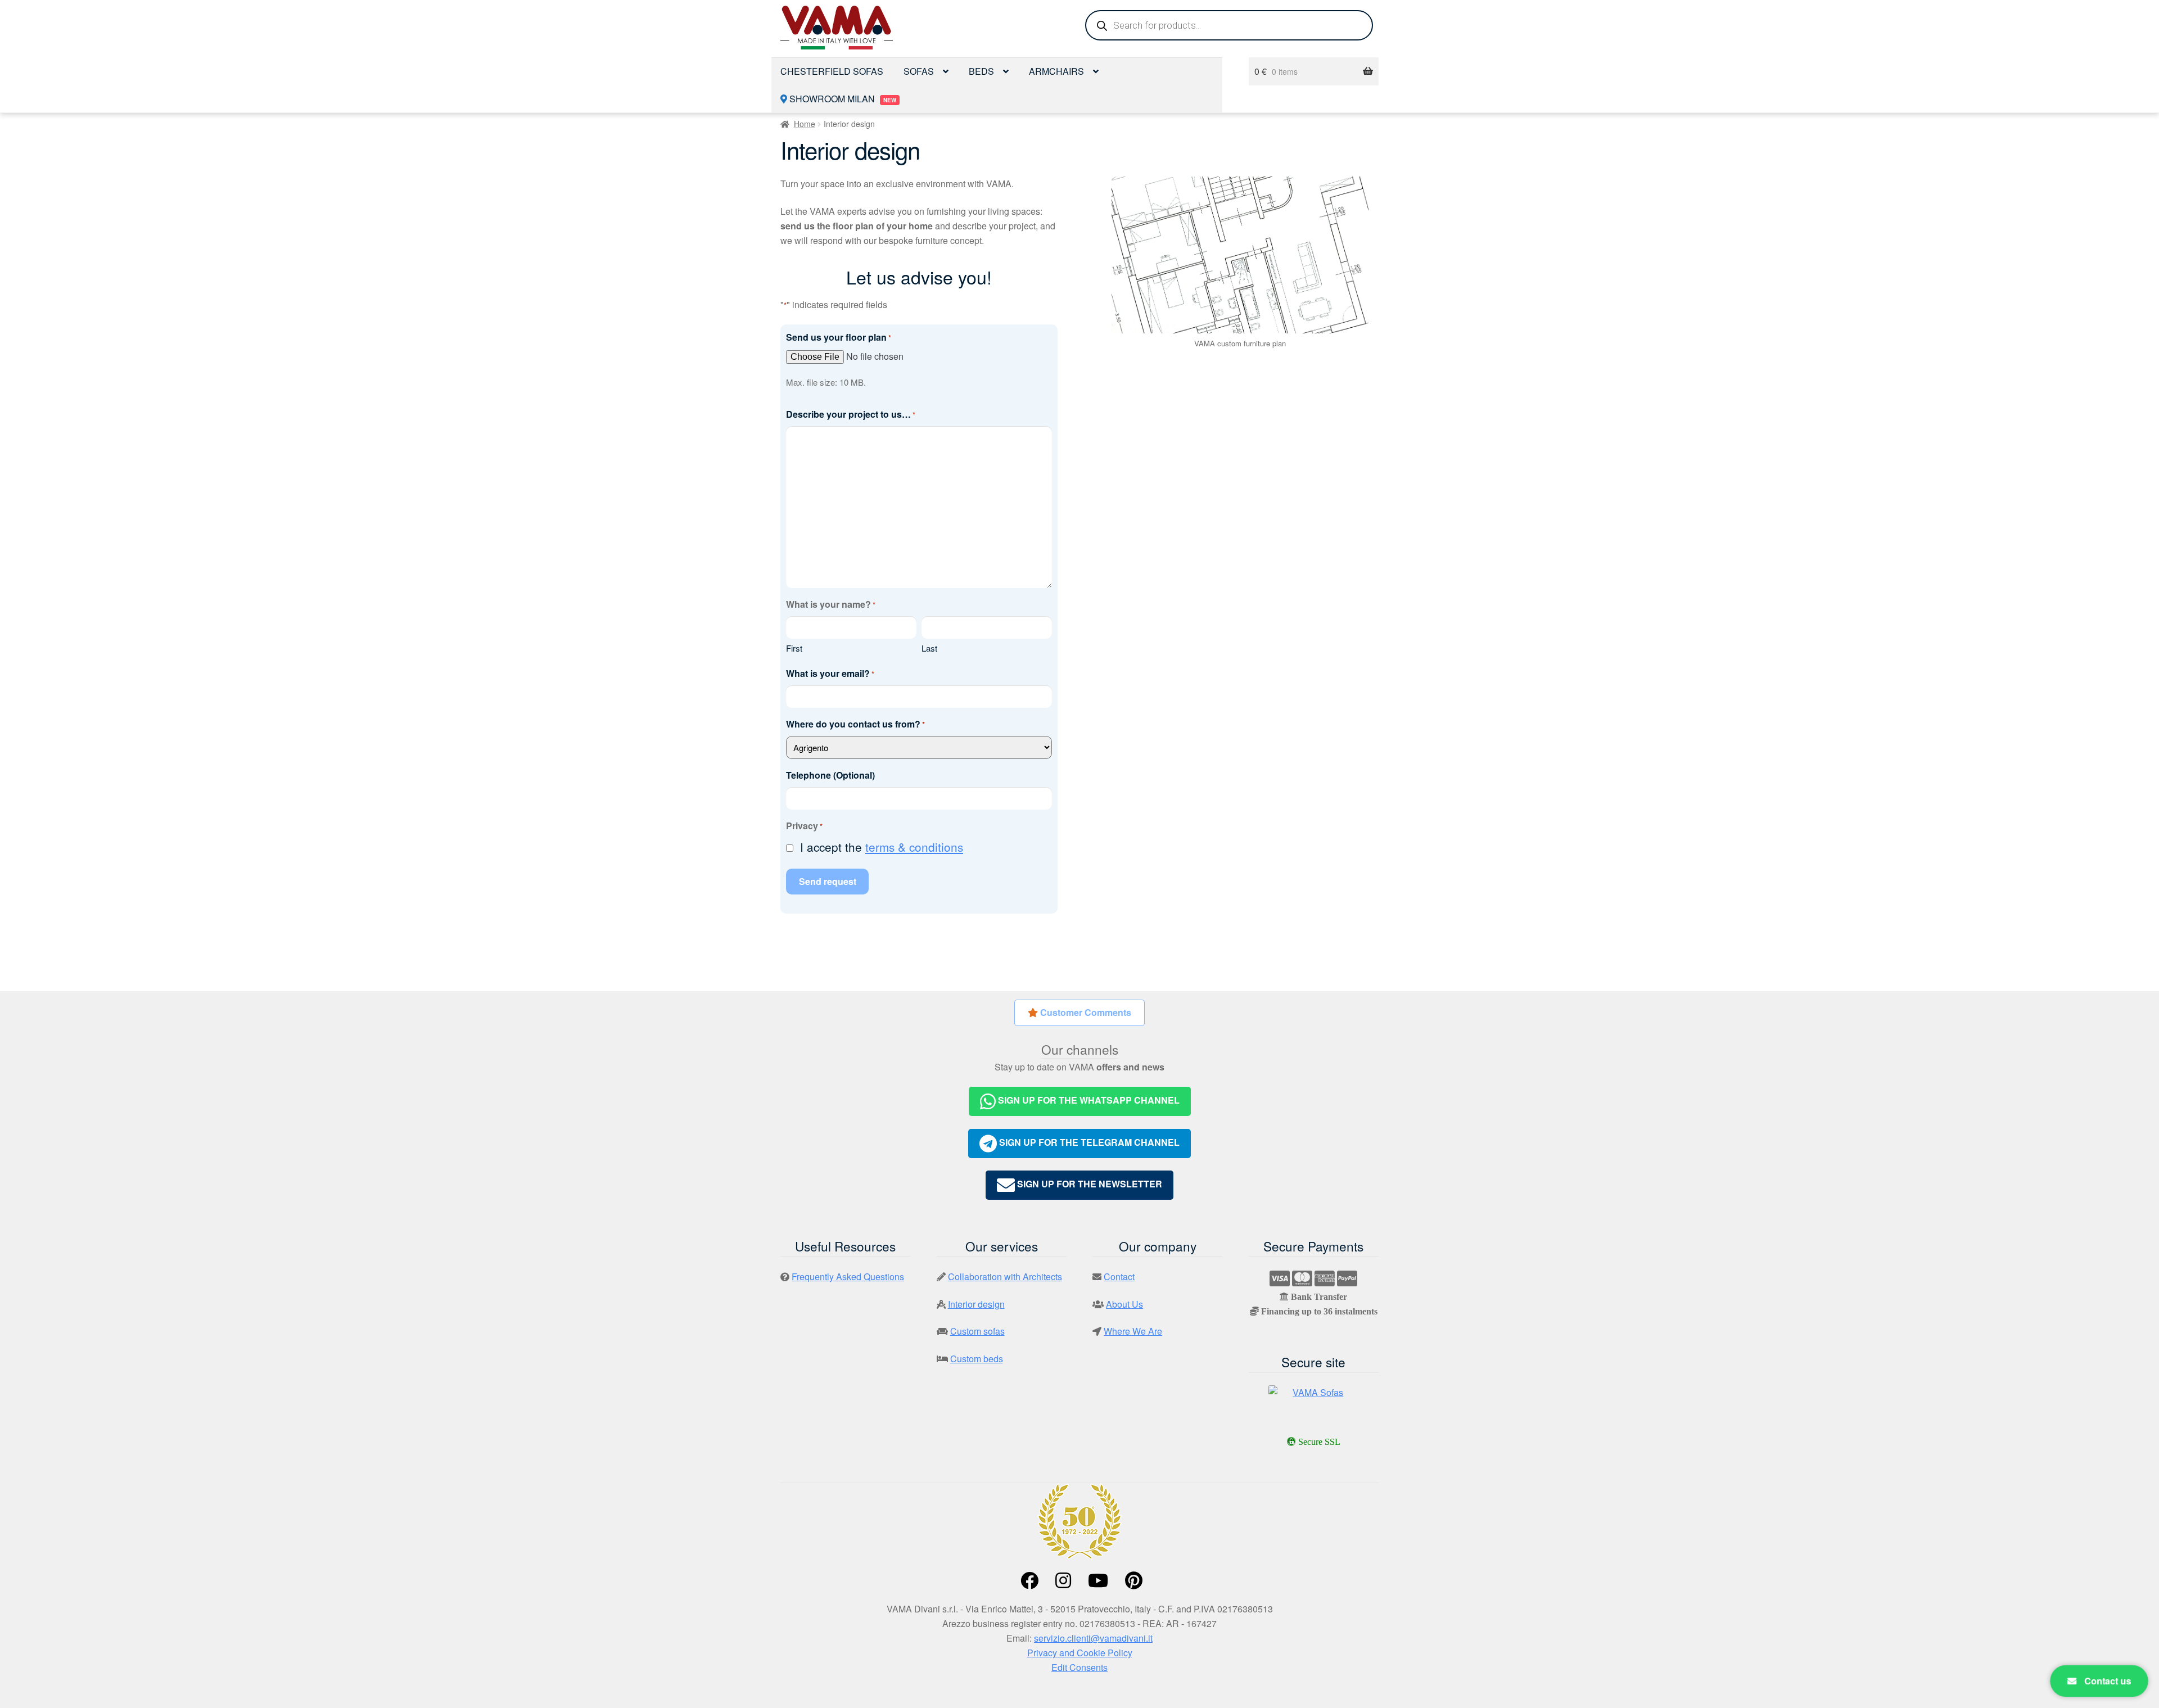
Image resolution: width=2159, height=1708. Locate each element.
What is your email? (830, 673)
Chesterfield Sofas (832, 71)
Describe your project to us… (851, 414)
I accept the (882, 847)
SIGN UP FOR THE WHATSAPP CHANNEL (1088, 1100)
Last (929, 648)
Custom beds (977, 1359)
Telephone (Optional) (830, 775)
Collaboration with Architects (1005, 1277)
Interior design (976, 1304)
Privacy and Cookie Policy (1080, 1653)
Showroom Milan (842, 99)
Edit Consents (1079, 1667)
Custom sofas (977, 1331)
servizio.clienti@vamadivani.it (1093, 1638)
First (794, 648)
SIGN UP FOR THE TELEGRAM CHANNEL (1088, 1142)
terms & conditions (914, 847)
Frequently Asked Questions (848, 1277)
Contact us (2106, 1681)
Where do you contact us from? (855, 724)
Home (805, 124)
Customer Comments (1085, 1012)
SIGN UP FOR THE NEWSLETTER (1088, 1184)
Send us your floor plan (839, 337)
